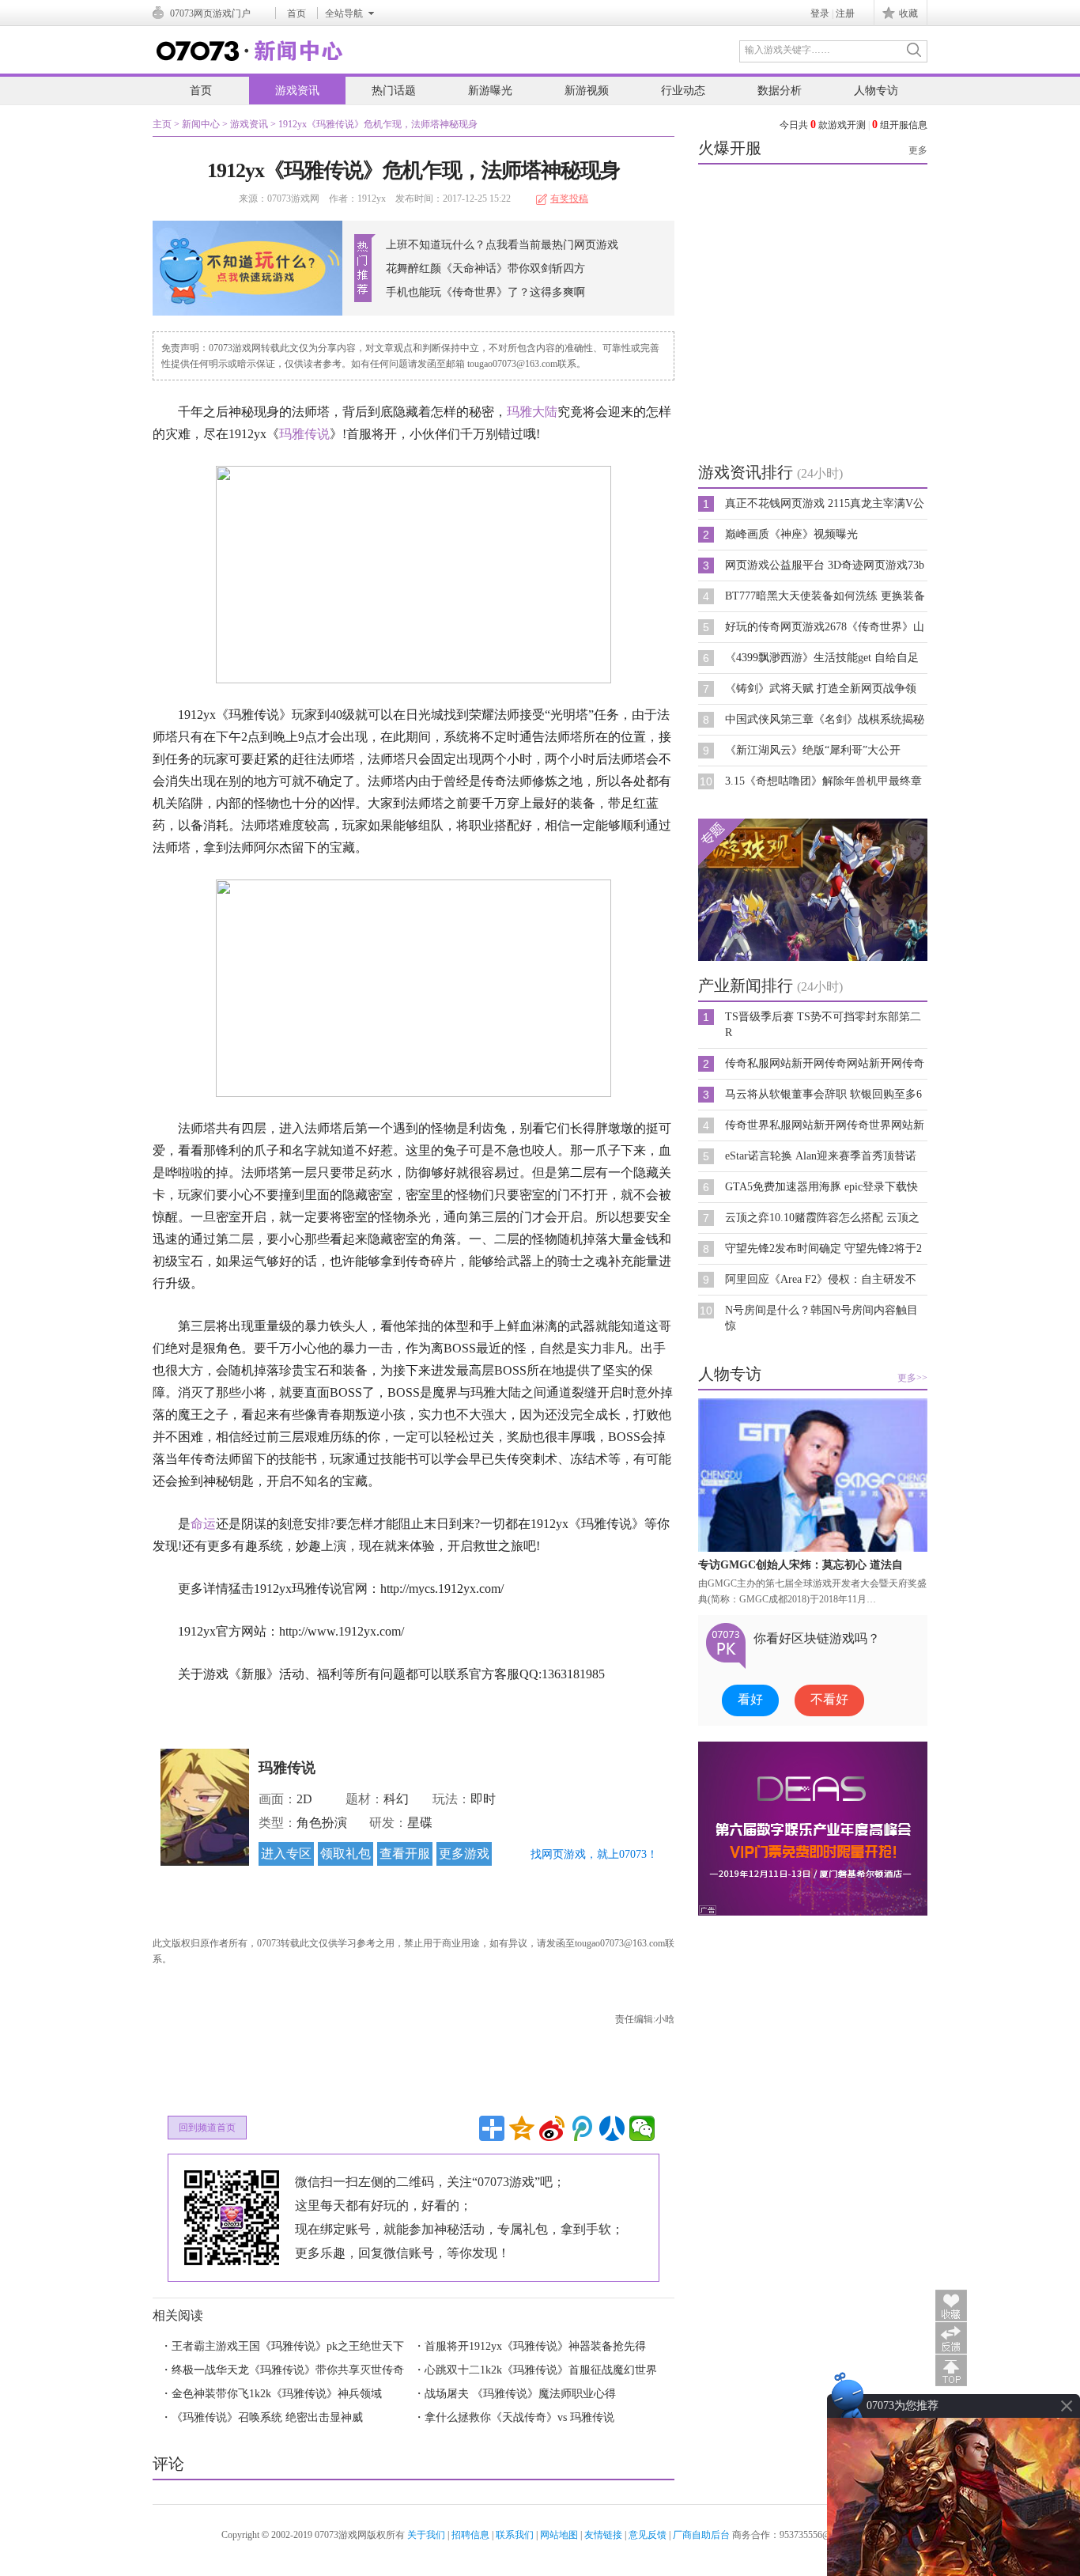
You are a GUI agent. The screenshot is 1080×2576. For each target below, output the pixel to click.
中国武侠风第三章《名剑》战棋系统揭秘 (825, 719)
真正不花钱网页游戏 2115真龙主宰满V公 (825, 503)
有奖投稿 (569, 199)
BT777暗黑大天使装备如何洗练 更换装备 (825, 596)
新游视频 (587, 91)
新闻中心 (201, 124)
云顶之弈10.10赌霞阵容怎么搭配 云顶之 (822, 1218)
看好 (750, 1699)
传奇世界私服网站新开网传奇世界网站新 (825, 1125)
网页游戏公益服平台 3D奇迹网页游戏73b (825, 565)
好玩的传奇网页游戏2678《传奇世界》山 (825, 627)
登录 (820, 13)
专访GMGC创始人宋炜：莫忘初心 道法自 (801, 1565)
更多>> (912, 1378)
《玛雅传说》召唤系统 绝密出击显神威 (267, 2417)
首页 (296, 13)
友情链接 (603, 2535)
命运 (203, 1524)
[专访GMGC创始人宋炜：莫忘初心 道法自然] (813, 1549)
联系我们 (515, 2535)
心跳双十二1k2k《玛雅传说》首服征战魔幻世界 (541, 2370)
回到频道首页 (207, 2128)
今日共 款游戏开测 (823, 125)
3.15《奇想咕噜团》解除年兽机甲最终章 (823, 781)
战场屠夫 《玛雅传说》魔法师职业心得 (520, 2394)
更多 (918, 150)
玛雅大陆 (532, 412)
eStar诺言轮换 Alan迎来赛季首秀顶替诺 (821, 1156)
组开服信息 (900, 125)
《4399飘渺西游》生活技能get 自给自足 (822, 658)
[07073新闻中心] (250, 58)
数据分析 (780, 91)
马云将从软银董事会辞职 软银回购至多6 (823, 1094)
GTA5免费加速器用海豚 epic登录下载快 (821, 1187)
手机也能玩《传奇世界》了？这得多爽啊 (485, 292)
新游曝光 (490, 91)
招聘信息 (470, 2535)
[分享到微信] (642, 2128)
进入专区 (286, 1854)
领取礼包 (346, 1854)
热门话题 (394, 91)
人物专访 (876, 91)
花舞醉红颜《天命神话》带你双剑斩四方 (485, 269)
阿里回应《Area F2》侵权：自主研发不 (821, 1279)
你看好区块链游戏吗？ (817, 1638)
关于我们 (426, 2535)
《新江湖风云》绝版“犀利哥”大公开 (813, 750)
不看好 (829, 1699)
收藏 (908, 13)
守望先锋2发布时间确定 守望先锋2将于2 (823, 1248)
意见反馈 (648, 2535)
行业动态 (683, 91)
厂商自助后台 (701, 2535)
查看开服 (405, 1854)
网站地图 (559, 2535)
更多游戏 (464, 1854)
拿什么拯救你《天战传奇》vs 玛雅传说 (519, 2417)
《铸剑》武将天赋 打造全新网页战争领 (821, 688)
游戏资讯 (297, 91)
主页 (162, 124)
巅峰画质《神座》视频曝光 (791, 534)
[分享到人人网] (612, 2128)
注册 (845, 13)
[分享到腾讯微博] (582, 2128)
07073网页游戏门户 (210, 13)
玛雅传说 (304, 434)
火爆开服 (730, 148)
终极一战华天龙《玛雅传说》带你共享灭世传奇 (288, 2370)
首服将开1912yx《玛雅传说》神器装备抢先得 (535, 2346)
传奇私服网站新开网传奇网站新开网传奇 (825, 1063)
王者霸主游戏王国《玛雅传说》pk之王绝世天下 (288, 2346)
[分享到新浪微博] (552, 2128)
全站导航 (344, 13)
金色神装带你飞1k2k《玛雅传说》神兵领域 (277, 2394)
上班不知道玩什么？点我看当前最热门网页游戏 (502, 245)
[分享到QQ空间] (522, 2128)
